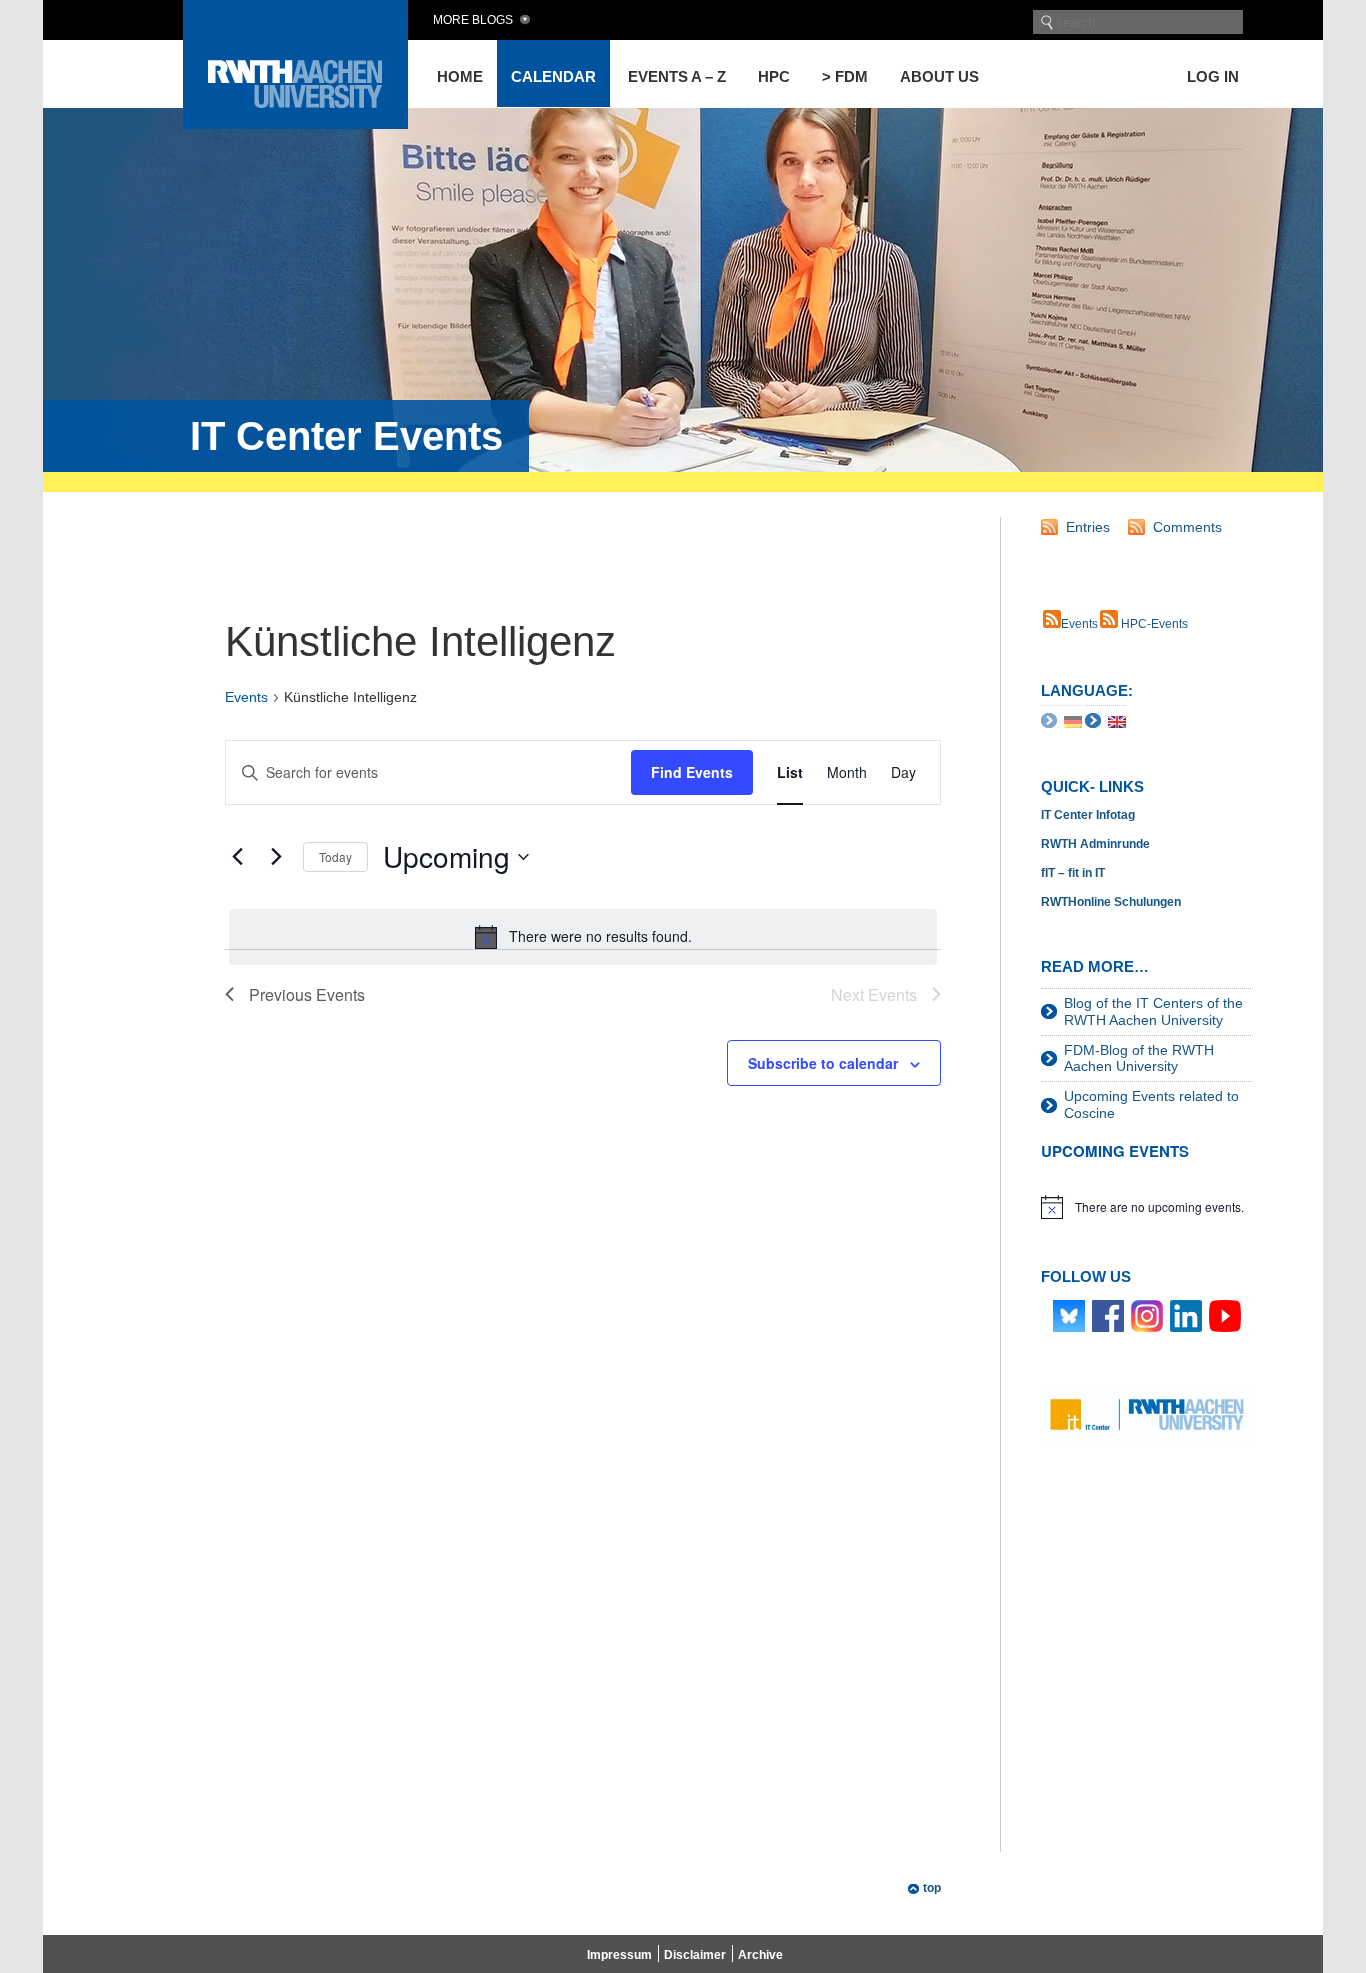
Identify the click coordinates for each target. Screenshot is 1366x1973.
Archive (760, 1955)
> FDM (845, 76)
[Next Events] (276, 857)
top (932, 1888)
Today (335, 856)
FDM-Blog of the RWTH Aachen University (1139, 1058)
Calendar (553, 76)
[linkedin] (1186, 1315)
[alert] (583, 937)
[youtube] (1225, 1315)
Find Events (692, 772)
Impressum (619, 1955)
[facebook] (1108, 1315)
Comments (1187, 527)
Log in (1213, 76)
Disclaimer (695, 1955)
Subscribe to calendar (823, 1063)
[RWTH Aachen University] (295, 123)
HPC (774, 76)
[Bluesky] (1069, 1315)
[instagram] (1147, 1315)
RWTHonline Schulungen (1111, 902)
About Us (939, 76)
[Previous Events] (237, 857)
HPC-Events (1153, 624)
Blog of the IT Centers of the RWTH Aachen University (1153, 1011)
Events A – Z (677, 76)
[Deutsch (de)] (1073, 720)
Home (460, 76)
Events (246, 697)
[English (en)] (1117, 720)
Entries (1088, 527)
